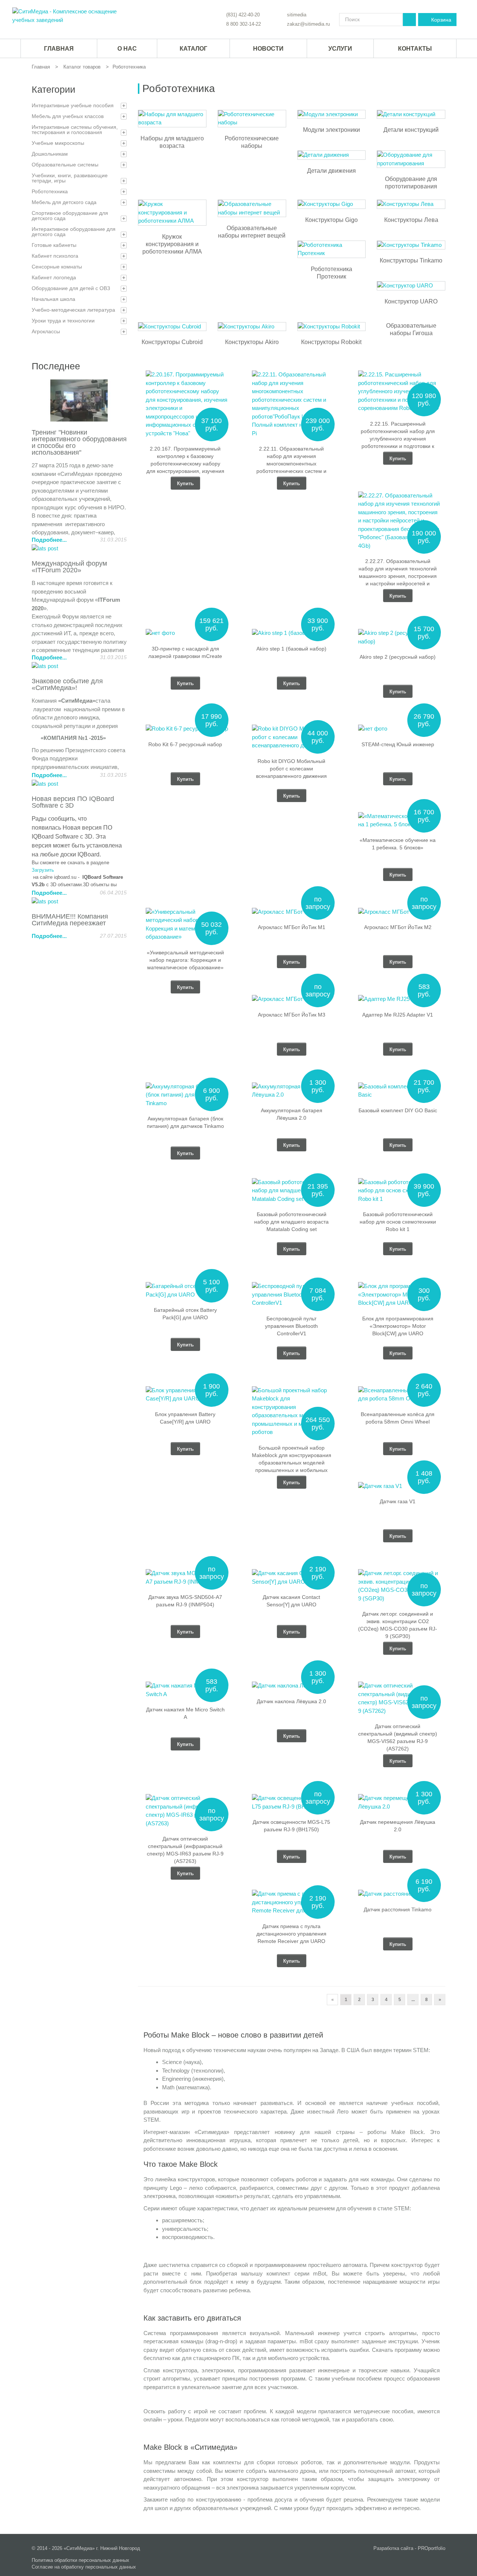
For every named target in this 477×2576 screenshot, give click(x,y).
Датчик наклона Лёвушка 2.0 (291, 1701)
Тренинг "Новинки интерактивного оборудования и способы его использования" (79, 442)
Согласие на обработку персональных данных (84, 2567)
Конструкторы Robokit (331, 342)
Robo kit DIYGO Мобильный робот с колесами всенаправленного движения (291, 769)
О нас (127, 49)
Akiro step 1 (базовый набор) (291, 649)
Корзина (441, 20)
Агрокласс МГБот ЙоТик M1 (292, 927)
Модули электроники (331, 130)
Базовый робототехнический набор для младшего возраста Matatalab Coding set (291, 1222)
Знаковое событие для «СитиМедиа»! (67, 684)
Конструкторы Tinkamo (411, 260)
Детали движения (331, 171)
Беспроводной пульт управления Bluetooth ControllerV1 (291, 1326)
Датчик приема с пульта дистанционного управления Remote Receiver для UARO (291, 1934)
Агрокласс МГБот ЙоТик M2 (398, 927)
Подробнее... (49, 540)
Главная (41, 67)
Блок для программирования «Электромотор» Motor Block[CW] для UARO (398, 1326)
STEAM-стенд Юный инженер (398, 744)
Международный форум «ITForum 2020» (69, 567)
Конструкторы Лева (411, 220)
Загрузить (43, 870)
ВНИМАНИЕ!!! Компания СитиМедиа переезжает (70, 920)
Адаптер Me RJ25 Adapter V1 (398, 1015)
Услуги (340, 49)
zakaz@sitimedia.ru (308, 24)
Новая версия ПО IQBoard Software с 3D (73, 802)
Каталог (193, 49)
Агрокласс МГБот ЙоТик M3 (292, 1015)
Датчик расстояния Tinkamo (398, 1909)
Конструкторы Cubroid (172, 342)
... (413, 2000)
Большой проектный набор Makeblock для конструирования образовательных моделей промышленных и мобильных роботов (292, 1463)
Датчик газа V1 (398, 1501)
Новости (268, 49)
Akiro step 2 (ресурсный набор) (398, 657)
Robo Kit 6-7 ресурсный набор (185, 744)
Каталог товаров (82, 67)
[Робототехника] (67, 16)
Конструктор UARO (411, 301)
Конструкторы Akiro (252, 342)
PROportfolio (432, 2548)
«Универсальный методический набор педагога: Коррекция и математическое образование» (185, 960)
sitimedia (297, 15)
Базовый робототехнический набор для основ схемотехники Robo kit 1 (398, 1222)
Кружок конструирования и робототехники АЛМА (172, 244)
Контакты (415, 49)
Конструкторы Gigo (331, 220)
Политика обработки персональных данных (80, 2560)
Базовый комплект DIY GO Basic (398, 1110)
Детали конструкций (411, 130)
